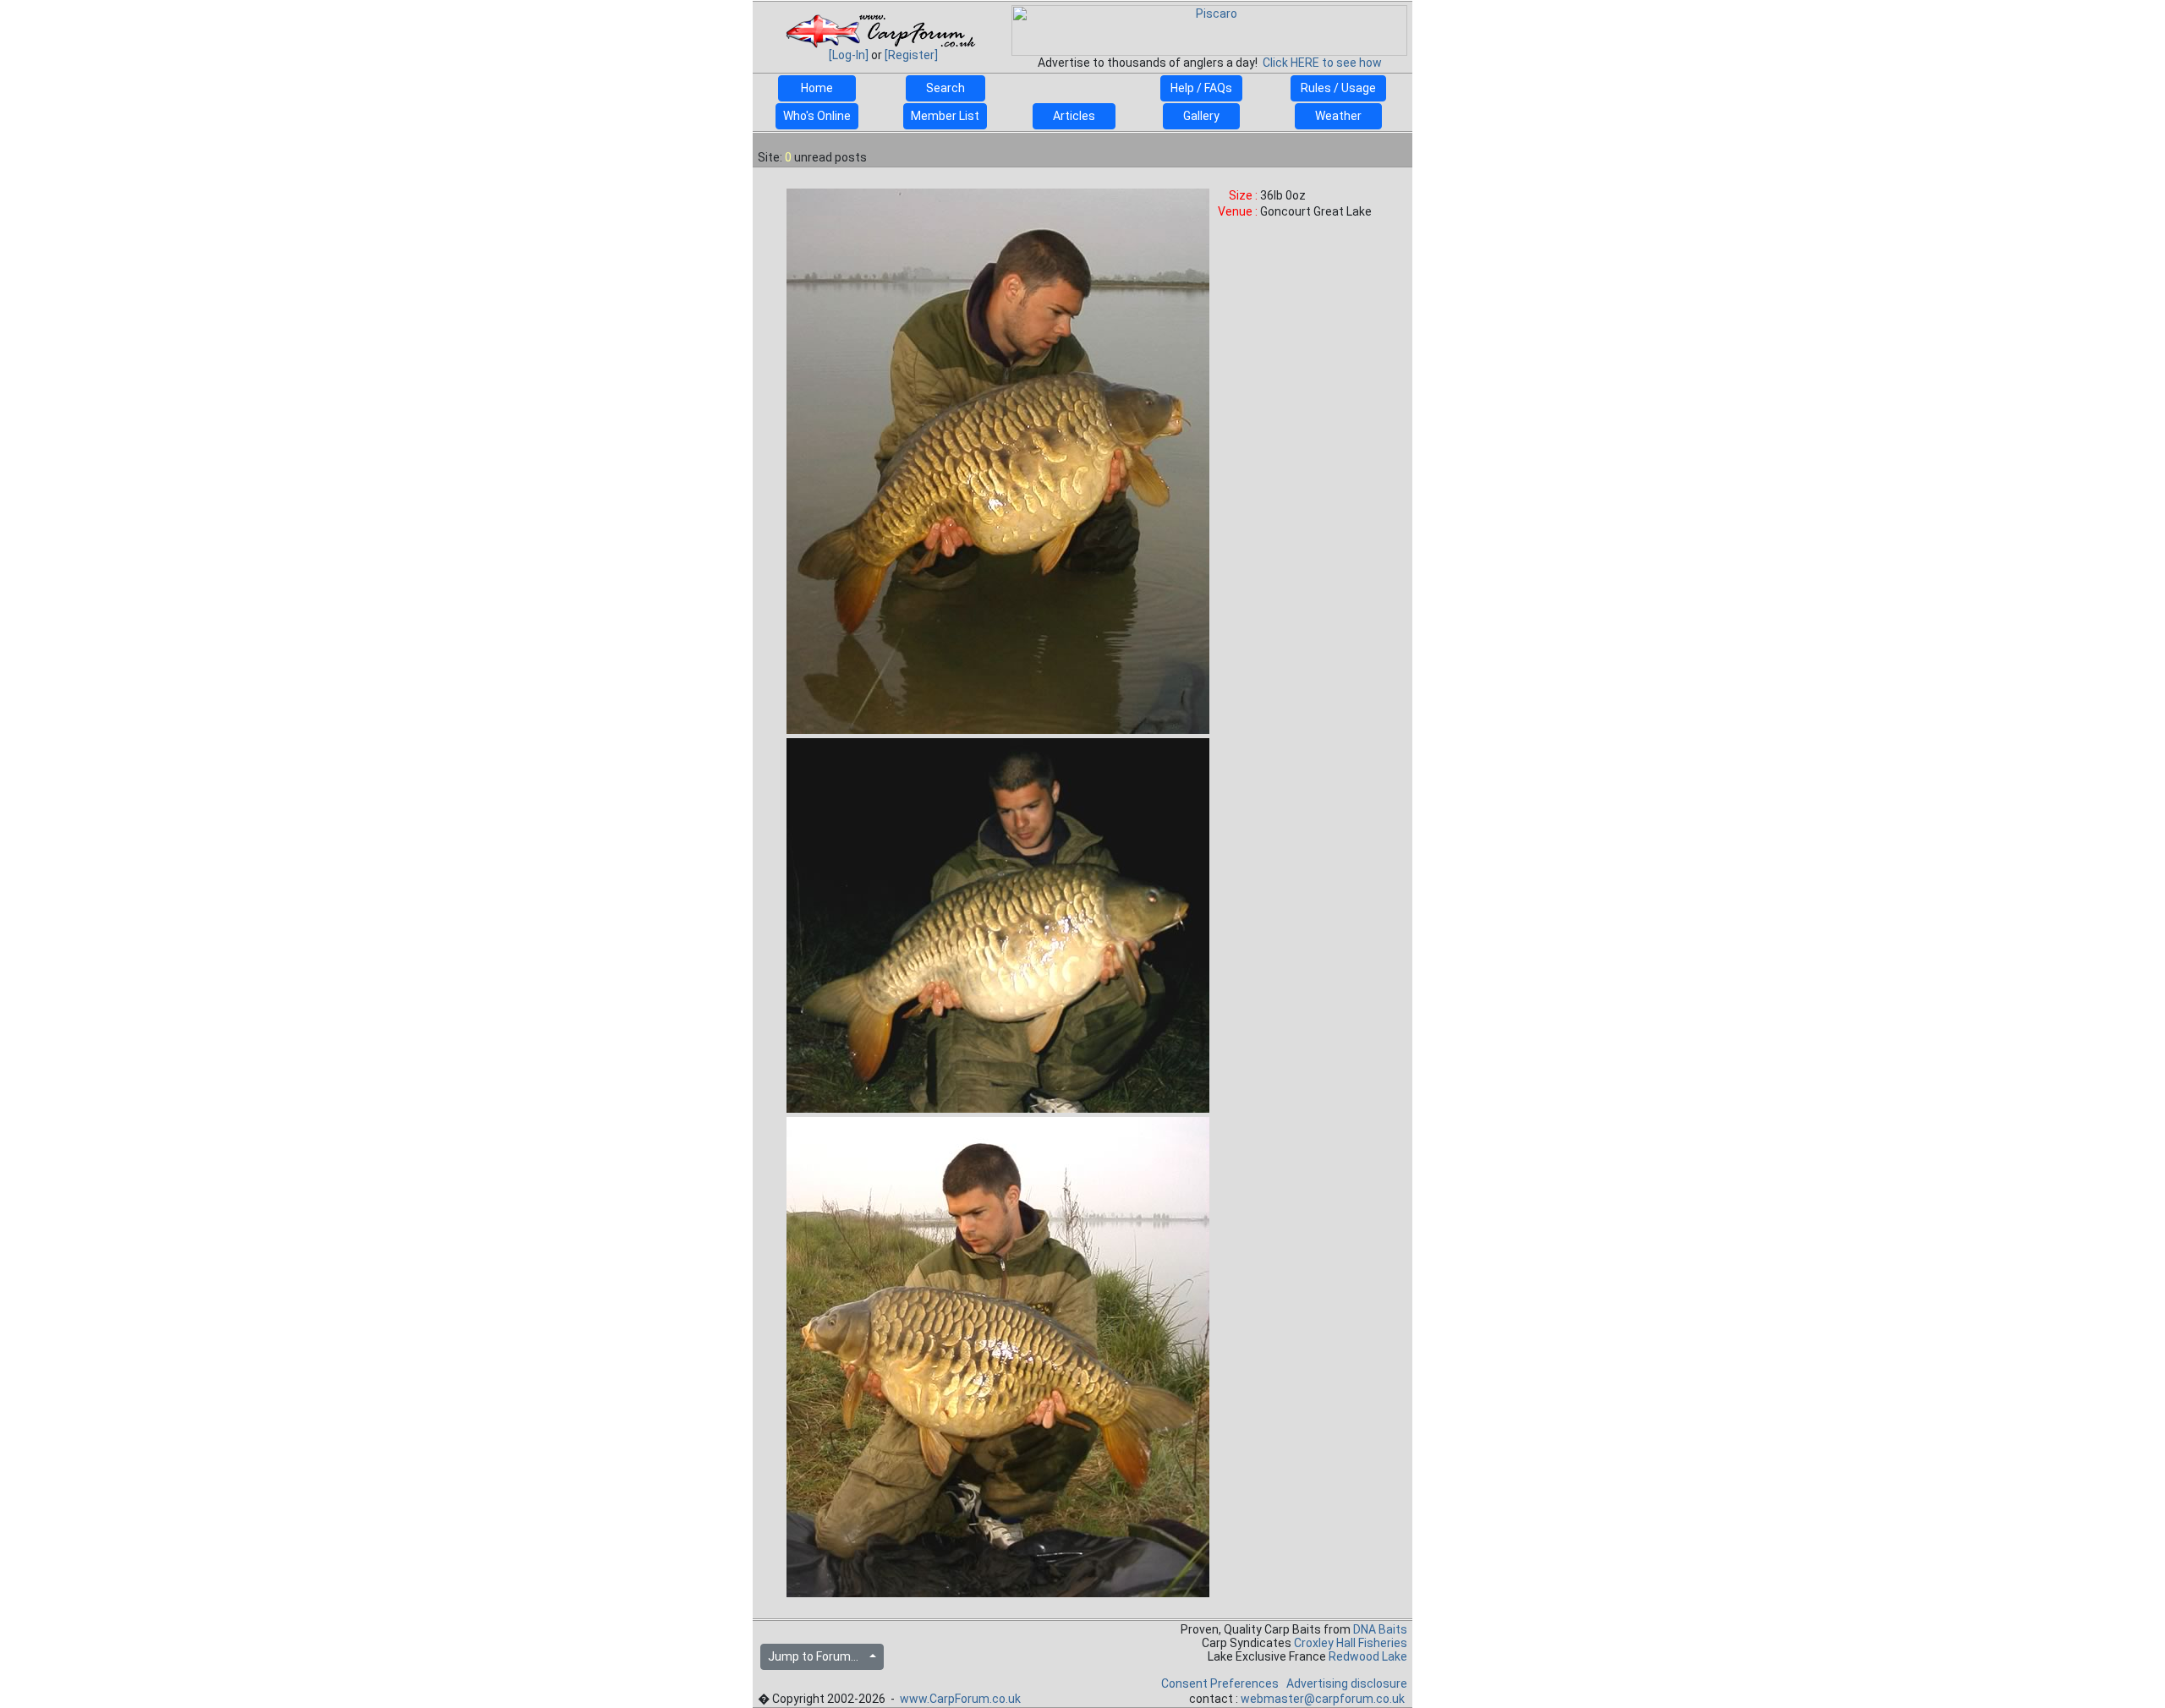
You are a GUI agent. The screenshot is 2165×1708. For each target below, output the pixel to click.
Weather (1338, 116)
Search (945, 88)
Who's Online (817, 116)
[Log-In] (849, 55)
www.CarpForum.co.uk (960, 1699)
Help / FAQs (1201, 88)
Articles (1074, 116)
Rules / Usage (1338, 88)
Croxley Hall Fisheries (1351, 1643)
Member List (945, 116)
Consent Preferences (1220, 1683)
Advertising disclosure (1347, 1683)
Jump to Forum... (817, 1656)
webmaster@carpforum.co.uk (1323, 1699)
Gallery (1201, 116)
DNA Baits (1380, 1629)
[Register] (911, 55)
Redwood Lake (1368, 1656)
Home (817, 88)
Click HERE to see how (1322, 63)
